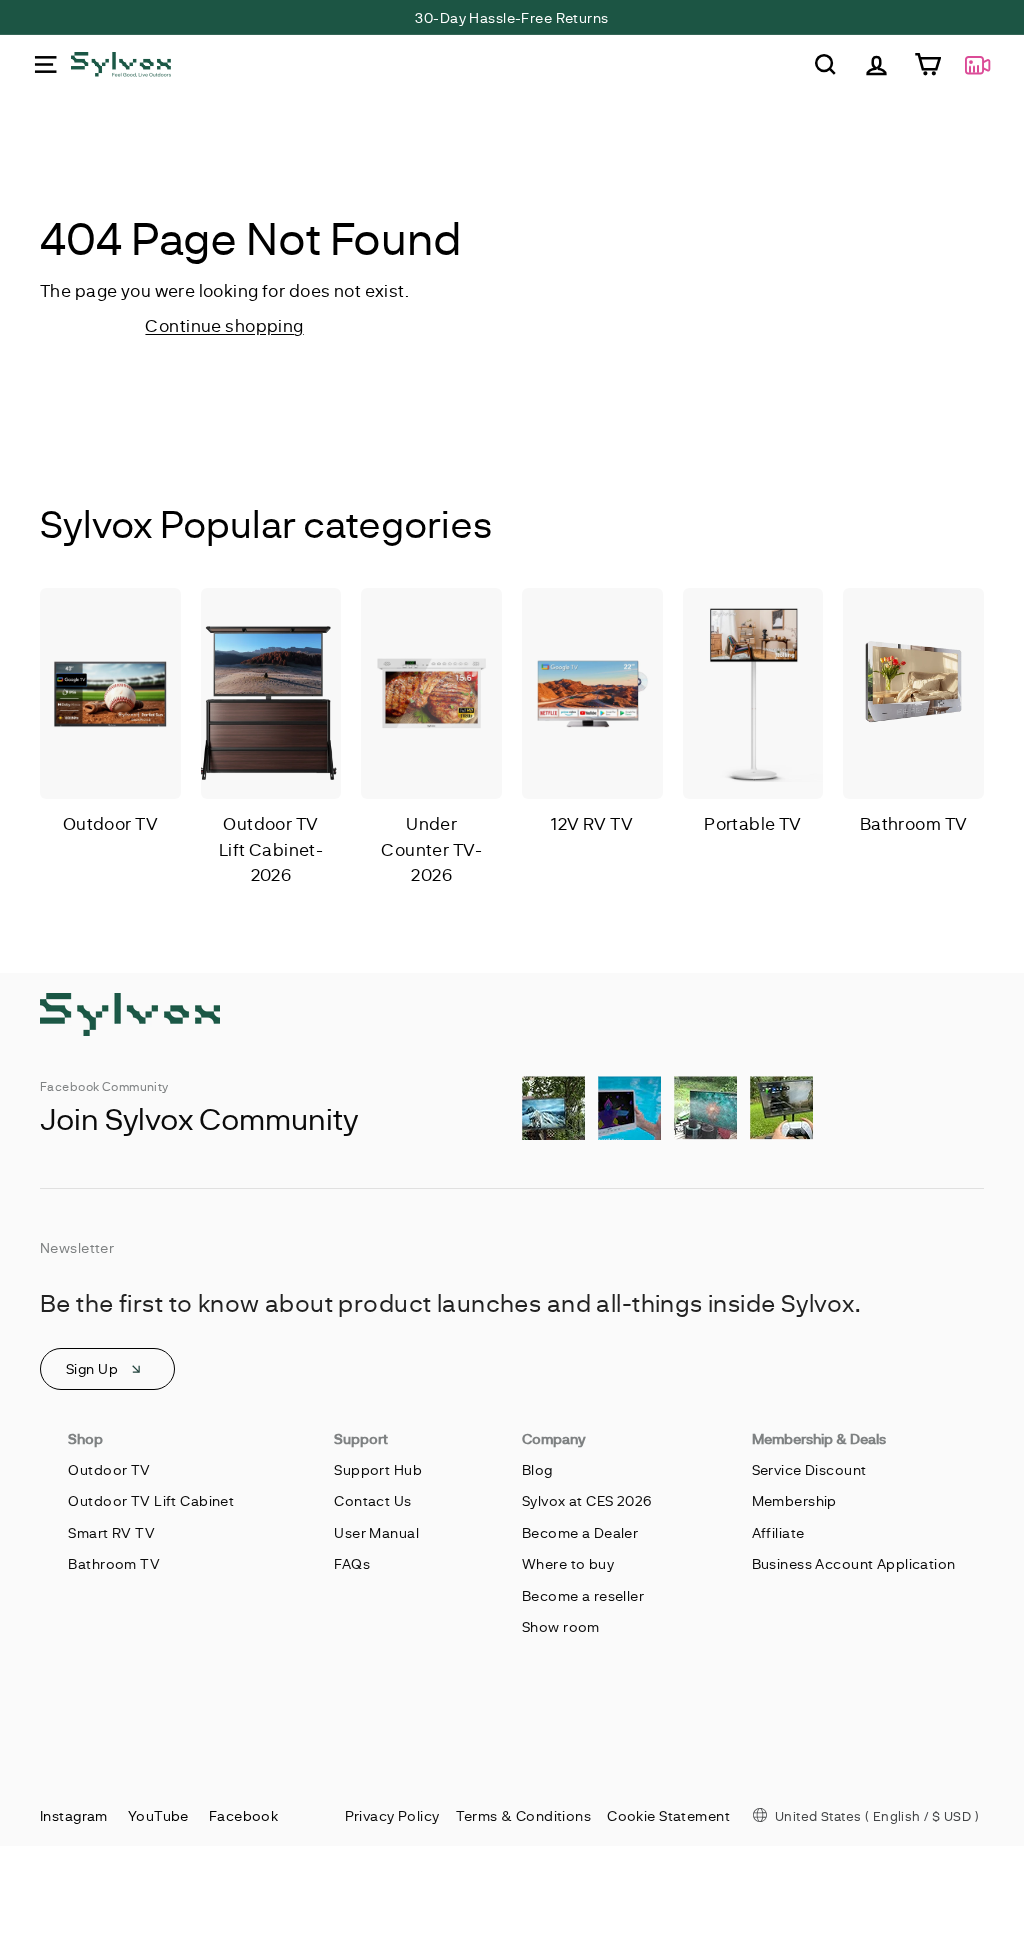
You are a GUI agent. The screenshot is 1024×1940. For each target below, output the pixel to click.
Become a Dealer (580, 1532)
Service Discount (809, 1469)
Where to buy (568, 1563)
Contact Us (372, 1500)
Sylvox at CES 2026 (587, 1500)
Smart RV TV (111, 1532)
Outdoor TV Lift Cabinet (151, 1500)
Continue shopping (224, 325)
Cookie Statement (668, 1815)
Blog (537, 1469)
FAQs (352, 1563)
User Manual (376, 1532)
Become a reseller (583, 1595)
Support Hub (378, 1469)
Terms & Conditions (524, 1815)
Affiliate (778, 1532)
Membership (794, 1500)
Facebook (243, 1815)
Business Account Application (854, 1563)
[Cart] (927, 64)
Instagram (74, 1815)
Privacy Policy (392, 1815)
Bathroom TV (114, 1563)
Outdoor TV (109, 1469)
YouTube (158, 1815)
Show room (561, 1626)
